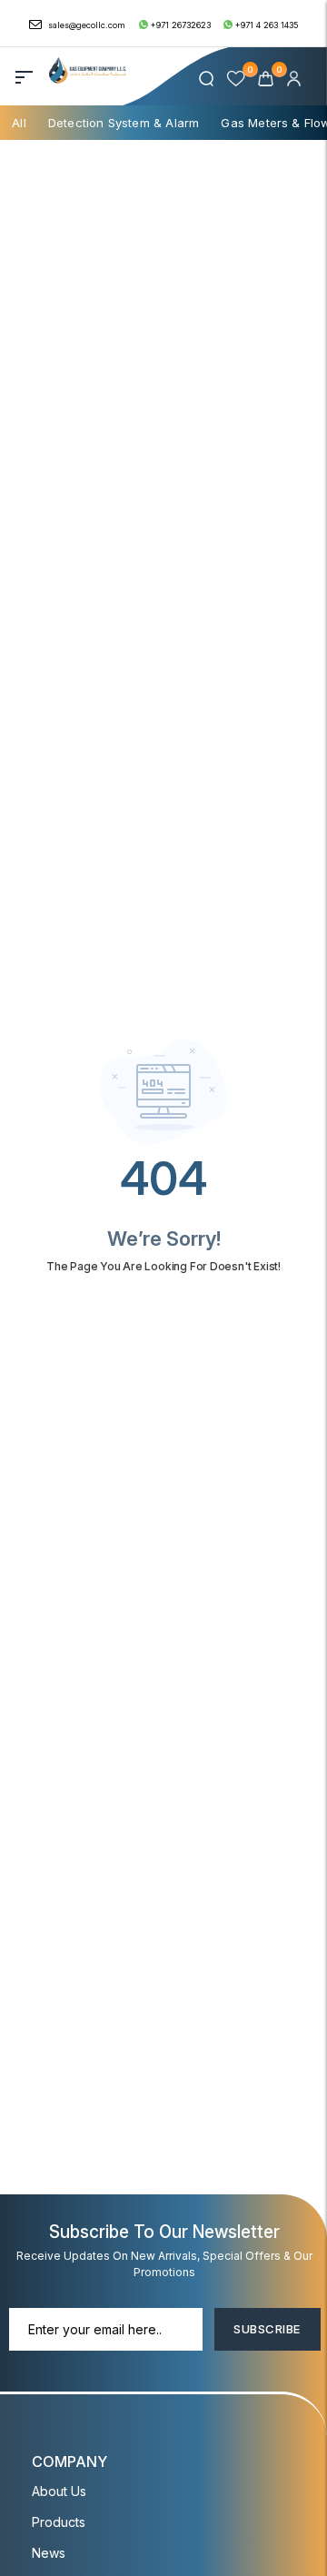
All (19, 123)
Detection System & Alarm (124, 123)
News (49, 2553)
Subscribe (267, 2329)
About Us (59, 2491)
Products (59, 2522)
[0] (268, 78)
